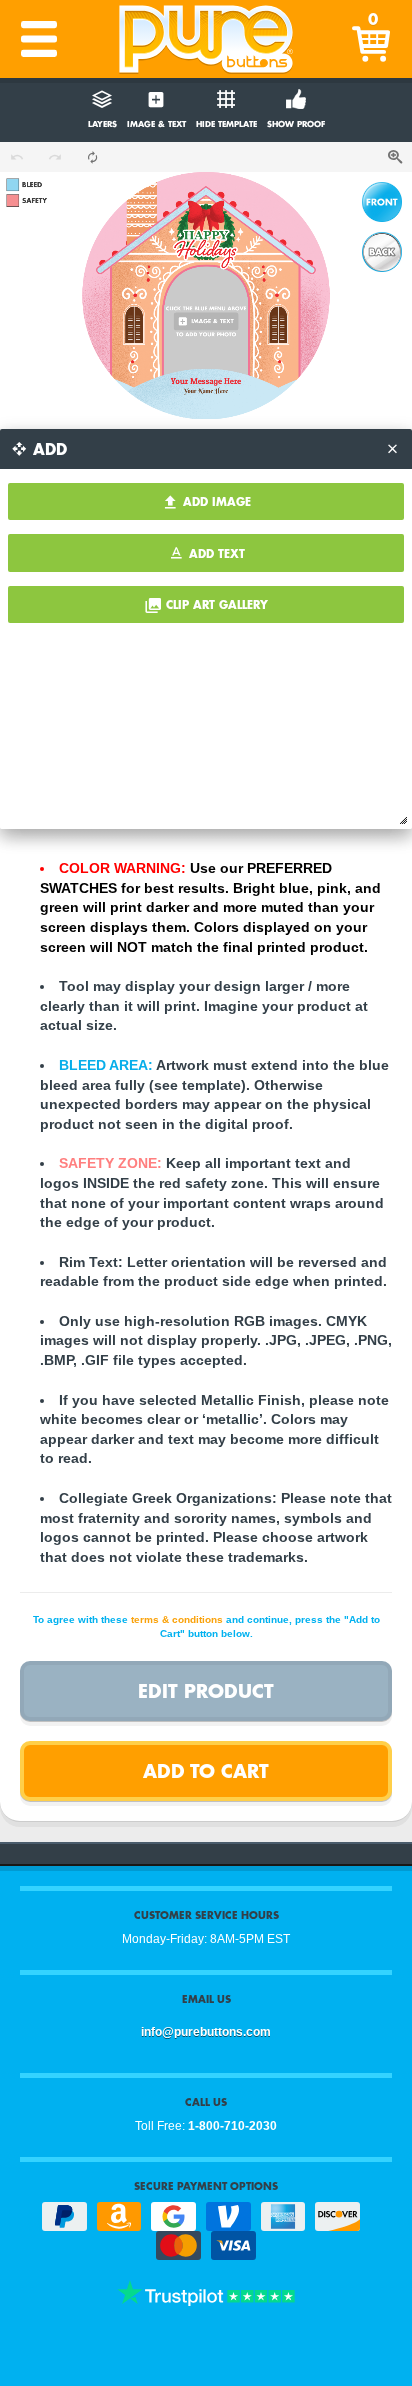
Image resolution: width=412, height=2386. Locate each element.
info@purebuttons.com (206, 2032)
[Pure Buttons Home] (206, 39)
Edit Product (206, 1690)
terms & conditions (177, 1619)
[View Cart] (373, 39)
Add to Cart (206, 1770)
